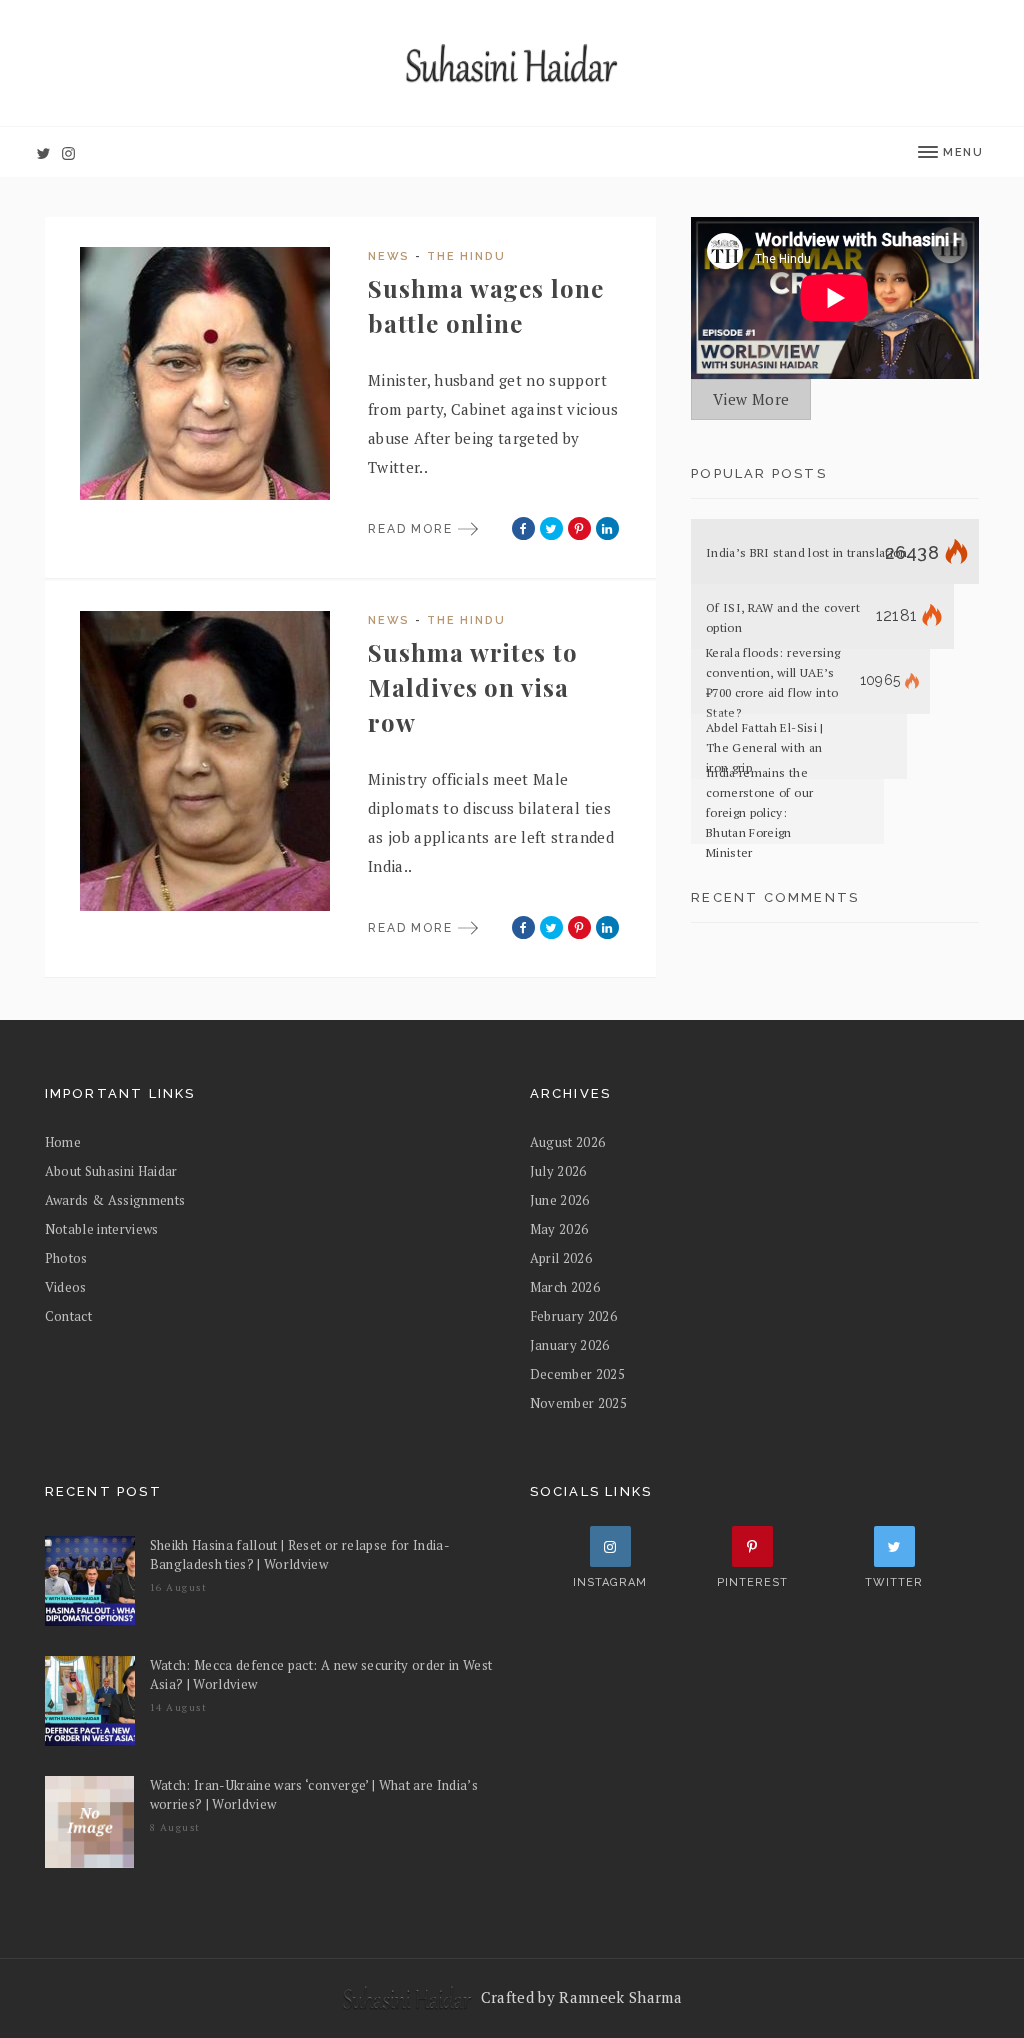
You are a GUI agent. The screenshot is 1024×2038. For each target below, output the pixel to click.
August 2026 (568, 1142)
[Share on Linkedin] (607, 528)
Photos (66, 1258)
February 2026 (574, 1316)
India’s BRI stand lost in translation (807, 552)
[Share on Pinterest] (579, 528)
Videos (66, 1287)
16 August (179, 1587)
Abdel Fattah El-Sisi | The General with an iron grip (765, 747)
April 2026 (561, 1258)
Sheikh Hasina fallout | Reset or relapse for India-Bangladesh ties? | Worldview (300, 1554)
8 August (175, 1827)
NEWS (389, 256)
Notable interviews (102, 1229)
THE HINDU (466, 256)
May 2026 (559, 1229)
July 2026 (558, 1171)
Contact (68, 1316)
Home (63, 1142)
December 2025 (578, 1374)
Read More (413, 529)
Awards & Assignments (115, 1200)
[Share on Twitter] (551, 528)
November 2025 (579, 1403)
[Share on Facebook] (523, 528)
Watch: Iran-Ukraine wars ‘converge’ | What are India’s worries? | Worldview (314, 1794)
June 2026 (560, 1200)
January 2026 (570, 1345)
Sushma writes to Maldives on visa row (473, 687)
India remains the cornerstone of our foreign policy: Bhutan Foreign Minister (759, 812)
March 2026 (565, 1287)
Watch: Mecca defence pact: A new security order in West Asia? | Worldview (321, 1674)
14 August (179, 1707)
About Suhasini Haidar (111, 1171)
